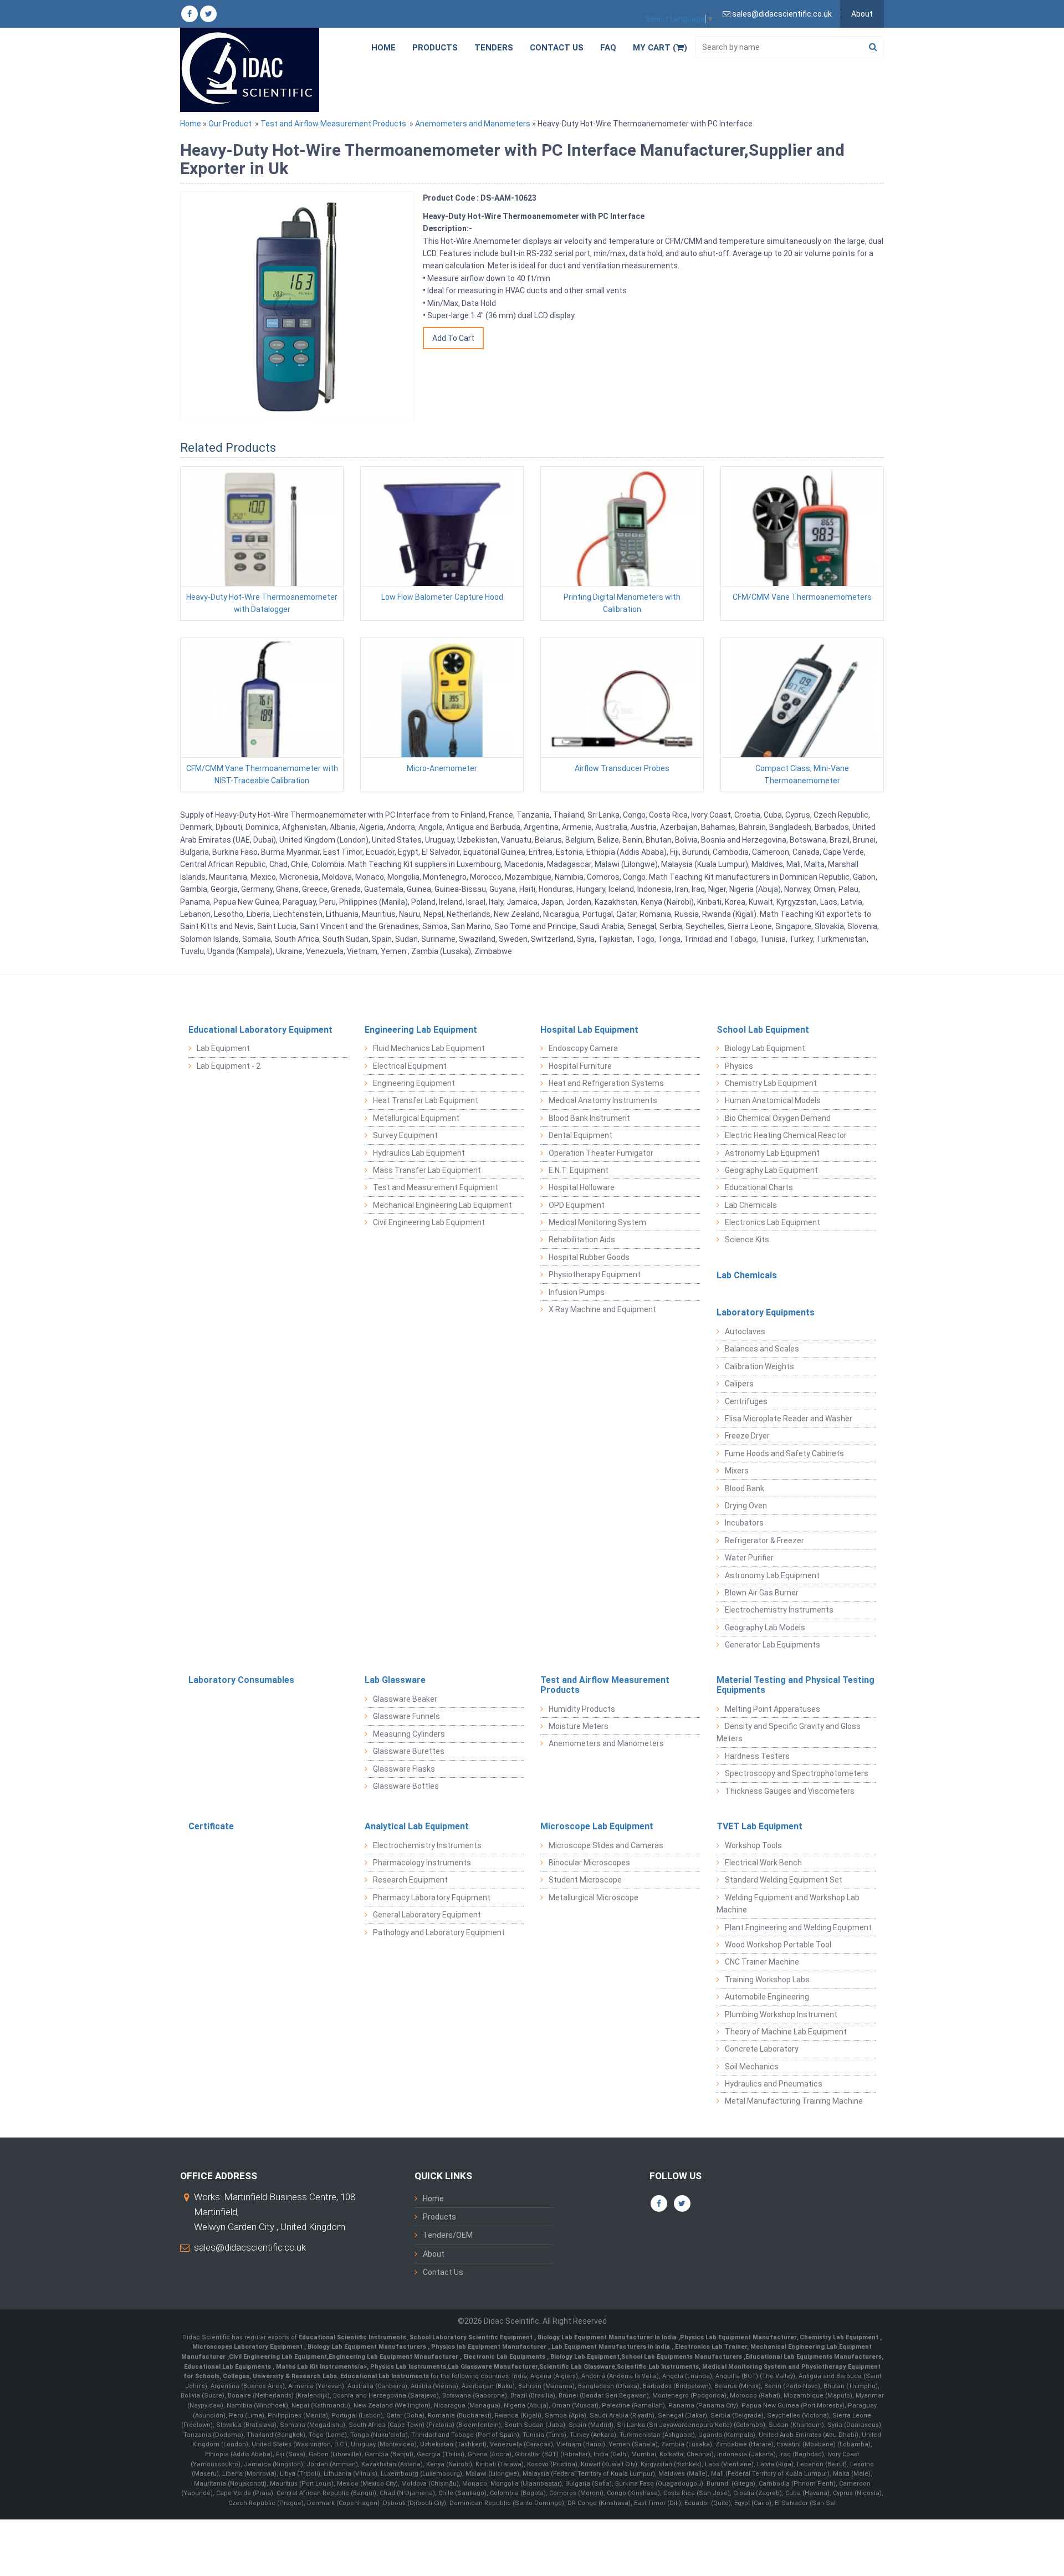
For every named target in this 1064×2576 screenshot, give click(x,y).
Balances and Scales (762, 1349)
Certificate (211, 1826)
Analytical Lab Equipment (417, 1826)
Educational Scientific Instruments (352, 2337)
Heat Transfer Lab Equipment (426, 1100)
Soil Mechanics (752, 2067)
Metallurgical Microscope (594, 1897)
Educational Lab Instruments (385, 2376)
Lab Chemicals (751, 1205)
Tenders (494, 48)
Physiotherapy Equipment (595, 1274)
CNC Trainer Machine (762, 1962)
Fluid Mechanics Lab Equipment (429, 1048)
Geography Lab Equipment (771, 1170)
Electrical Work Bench (763, 1863)
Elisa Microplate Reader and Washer (789, 1419)
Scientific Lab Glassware (577, 2367)
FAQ (608, 48)
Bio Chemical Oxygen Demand (778, 1118)
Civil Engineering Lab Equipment (429, 1222)
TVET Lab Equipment (759, 1826)
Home (383, 48)
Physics (739, 1066)
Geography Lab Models (765, 1628)
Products (435, 48)
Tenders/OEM (448, 2235)
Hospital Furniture (580, 1066)
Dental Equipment (580, 1135)
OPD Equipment (577, 1205)
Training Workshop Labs (767, 1980)
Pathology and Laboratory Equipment (439, 1932)
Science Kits (747, 1239)
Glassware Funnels (406, 1716)
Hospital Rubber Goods (589, 1257)
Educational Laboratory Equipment (260, 1030)
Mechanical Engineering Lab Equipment (443, 1205)
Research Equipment (410, 1880)
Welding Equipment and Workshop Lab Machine (788, 1904)
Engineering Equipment (414, 1083)
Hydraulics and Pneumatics (774, 2084)
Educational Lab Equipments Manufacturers (814, 2357)
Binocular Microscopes (589, 1863)
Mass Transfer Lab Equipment (427, 1170)
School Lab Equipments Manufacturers (682, 2357)
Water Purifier (749, 1558)
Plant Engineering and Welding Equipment (798, 1927)
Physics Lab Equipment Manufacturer (738, 2337)
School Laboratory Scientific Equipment (472, 2337)
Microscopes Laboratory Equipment (248, 2347)
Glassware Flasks (404, 1769)
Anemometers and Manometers (473, 124)
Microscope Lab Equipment (597, 1826)
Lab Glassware (395, 1680)
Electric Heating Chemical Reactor (786, 1135)
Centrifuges (746, 1401)
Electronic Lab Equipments (504, 2357)
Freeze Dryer (747, 1436)
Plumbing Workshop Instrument (781, 2014)
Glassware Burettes (409, 1751)
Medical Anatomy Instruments (603, 1100)
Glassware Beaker (405, 1699)
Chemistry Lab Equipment (771, 1083)
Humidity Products (582, 1709)
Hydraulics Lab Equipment (419, 1153)
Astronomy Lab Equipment (772, 1153)
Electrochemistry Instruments (779, 1610)
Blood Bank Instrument (589, 1118)
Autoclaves (745, 1332)
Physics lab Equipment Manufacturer (490, 2347)
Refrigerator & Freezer (764, 1541)
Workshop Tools (753, 1845)
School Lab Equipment (763, 1030)
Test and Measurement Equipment (436, 1187)
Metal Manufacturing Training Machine (794, 2101)
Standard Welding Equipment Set (784, 1880)
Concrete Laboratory (762, 2049)
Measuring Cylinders (409, 1734)
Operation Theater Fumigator (601, 1153)
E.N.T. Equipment (579, 1170)
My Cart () (660, 48)
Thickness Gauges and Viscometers (790, 1791)
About (862, 14)
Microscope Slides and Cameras (606, 1845)
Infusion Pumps (577, 1292)
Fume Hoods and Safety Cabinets (784, 1453)
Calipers (739, 1384)
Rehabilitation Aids (582, 1239)
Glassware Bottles (406, 1786)
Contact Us (557, 48)
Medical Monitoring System (597, 1222)
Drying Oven (746, 1506)
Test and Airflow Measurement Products (333, 124)
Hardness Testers (757, 1756)
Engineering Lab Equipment (421, 1030)
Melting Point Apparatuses (773, 1709)
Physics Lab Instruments (408, 2367)
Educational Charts (759, 1187)
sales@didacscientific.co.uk (250, 2247)
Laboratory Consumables (241, 1680)
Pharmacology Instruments (422, 1863)
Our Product (230, 124)
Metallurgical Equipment (416, 1118)
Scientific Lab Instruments (658, 2367)
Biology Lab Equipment (765, 1048)
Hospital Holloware (582, 1187)
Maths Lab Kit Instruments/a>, (323, 2367)
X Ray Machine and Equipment (602, 1309)
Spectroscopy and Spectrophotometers (797, 1773)
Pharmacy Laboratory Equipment (432, 1897)
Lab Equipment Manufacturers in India (612, 2347)
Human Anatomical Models (773, 1100)
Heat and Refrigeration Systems (606, 1083)
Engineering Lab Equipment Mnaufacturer (394, 2357)
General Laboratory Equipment (427, 1915)
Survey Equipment (405, 1135)
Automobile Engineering (767, 1997)
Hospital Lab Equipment (589, 1030)
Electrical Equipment (410, 1066)
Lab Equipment (223, 1048)
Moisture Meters (579, 1726)
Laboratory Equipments (766, 1312)
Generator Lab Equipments (773, 1645)
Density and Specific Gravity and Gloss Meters (789, 1732)
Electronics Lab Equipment (773, 1222)
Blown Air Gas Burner (762, 1593)
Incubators (744, 1523)
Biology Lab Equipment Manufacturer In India (608, 2337)
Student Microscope (585, 1880)
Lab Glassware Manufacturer (493, 2367)
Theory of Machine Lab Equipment (786, 2032)
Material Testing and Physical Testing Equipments (796, 1685)
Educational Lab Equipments (228, 2367)
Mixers (737, 1471)
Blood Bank (745, 1488)
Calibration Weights (759, 1366)
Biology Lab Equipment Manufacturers (368, 2347)
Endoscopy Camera (583, 1048)
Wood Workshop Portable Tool (778, 1945)
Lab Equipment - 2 (229, 1066)
